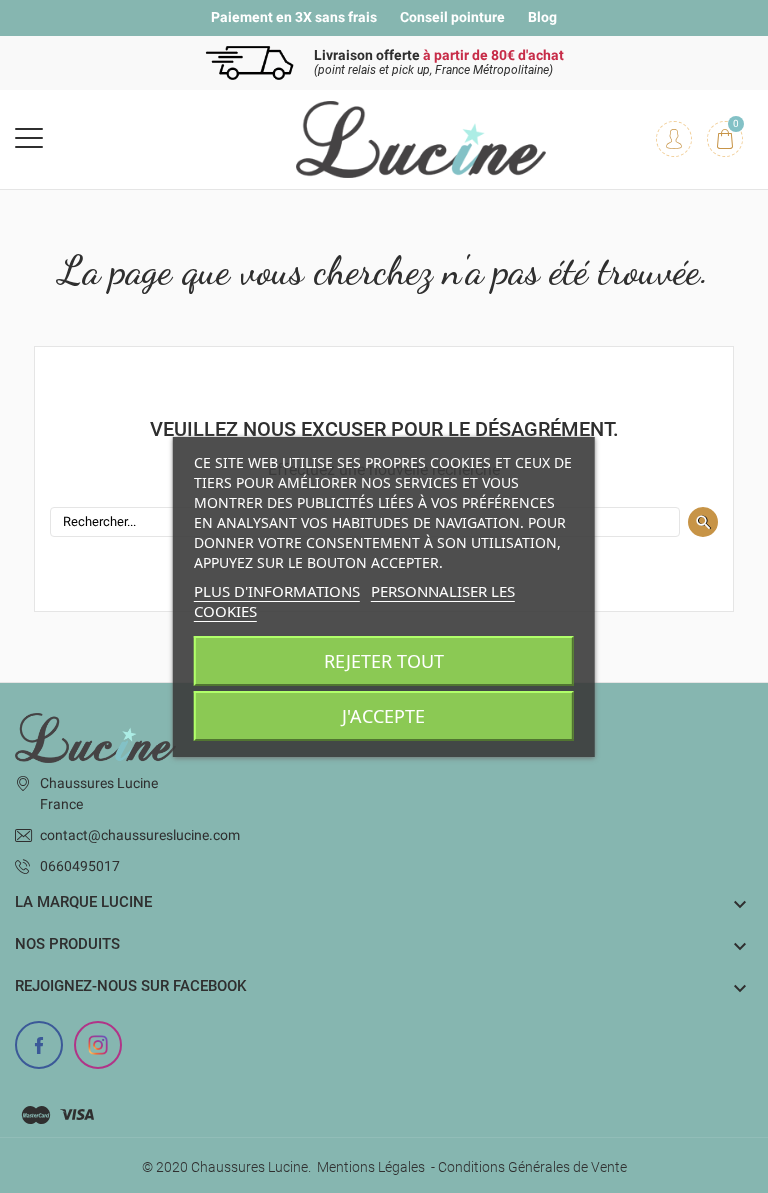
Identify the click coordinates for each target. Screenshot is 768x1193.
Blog (542, 17)
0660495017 (80, 866)
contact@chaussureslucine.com (140, 835)
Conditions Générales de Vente (532, 1167)
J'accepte (383, 716)
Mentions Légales (371, 1167)
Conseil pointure (452, 17)
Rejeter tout (384, 661)
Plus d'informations (277, 591)
